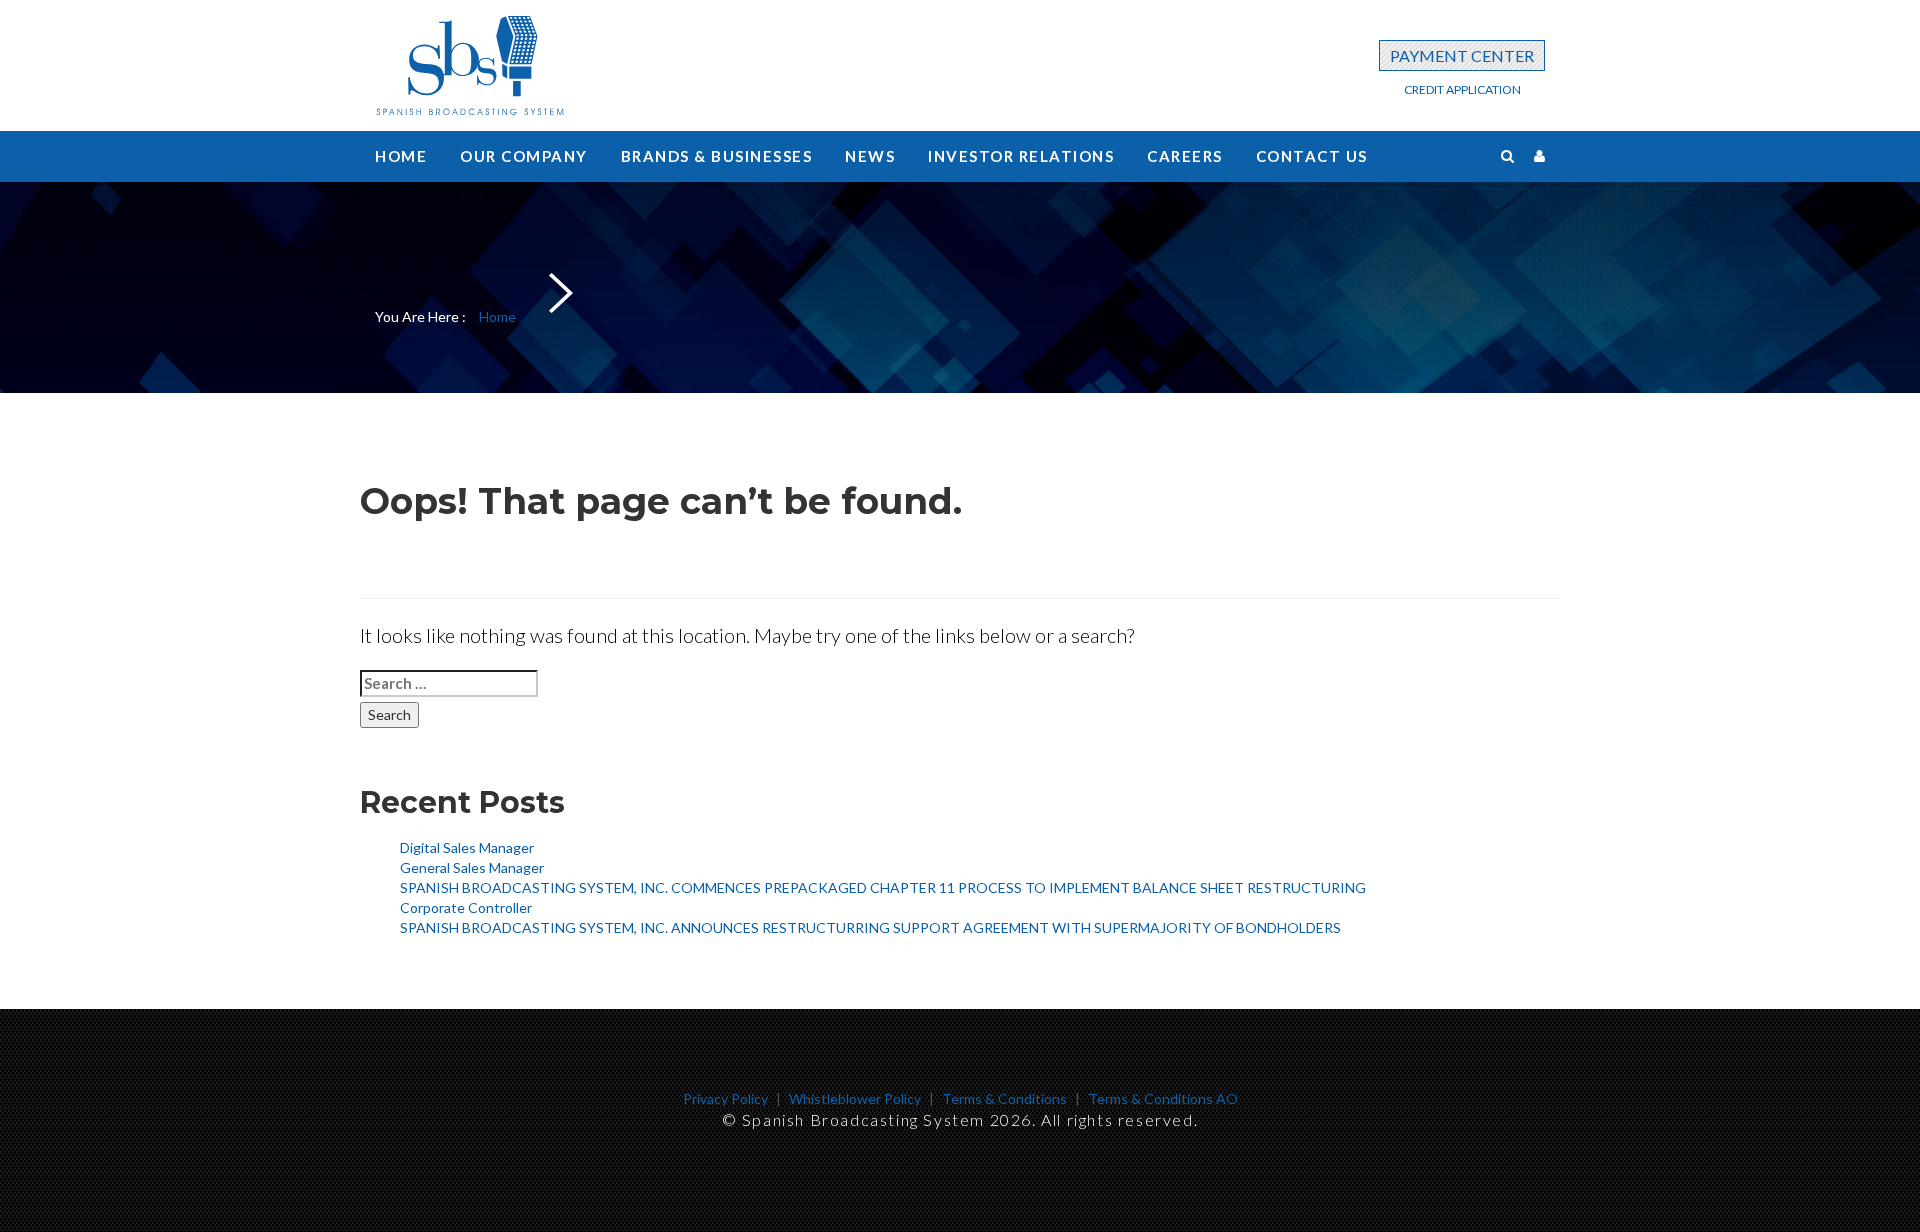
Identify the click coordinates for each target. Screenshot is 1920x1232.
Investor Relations (1021, 156)
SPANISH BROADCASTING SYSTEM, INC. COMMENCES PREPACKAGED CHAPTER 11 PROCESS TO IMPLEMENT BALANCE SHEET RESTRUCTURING (883, 887)
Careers (1185, 156)
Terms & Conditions (1004, 1098)
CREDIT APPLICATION (1462, 89)
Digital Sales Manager (467, 847)
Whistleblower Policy (855, 1098)
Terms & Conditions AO (1163, 1098)
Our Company (524, 156)
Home (401, 156)
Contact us (1312, 156)
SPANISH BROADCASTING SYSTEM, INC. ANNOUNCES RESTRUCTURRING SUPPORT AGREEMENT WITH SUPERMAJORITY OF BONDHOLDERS (870, 927)
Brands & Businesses (717, 156)
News (870, 156)
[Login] (1539, 155)
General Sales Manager (472, 867)
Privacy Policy (725, 1098)
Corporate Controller (466, 907)
